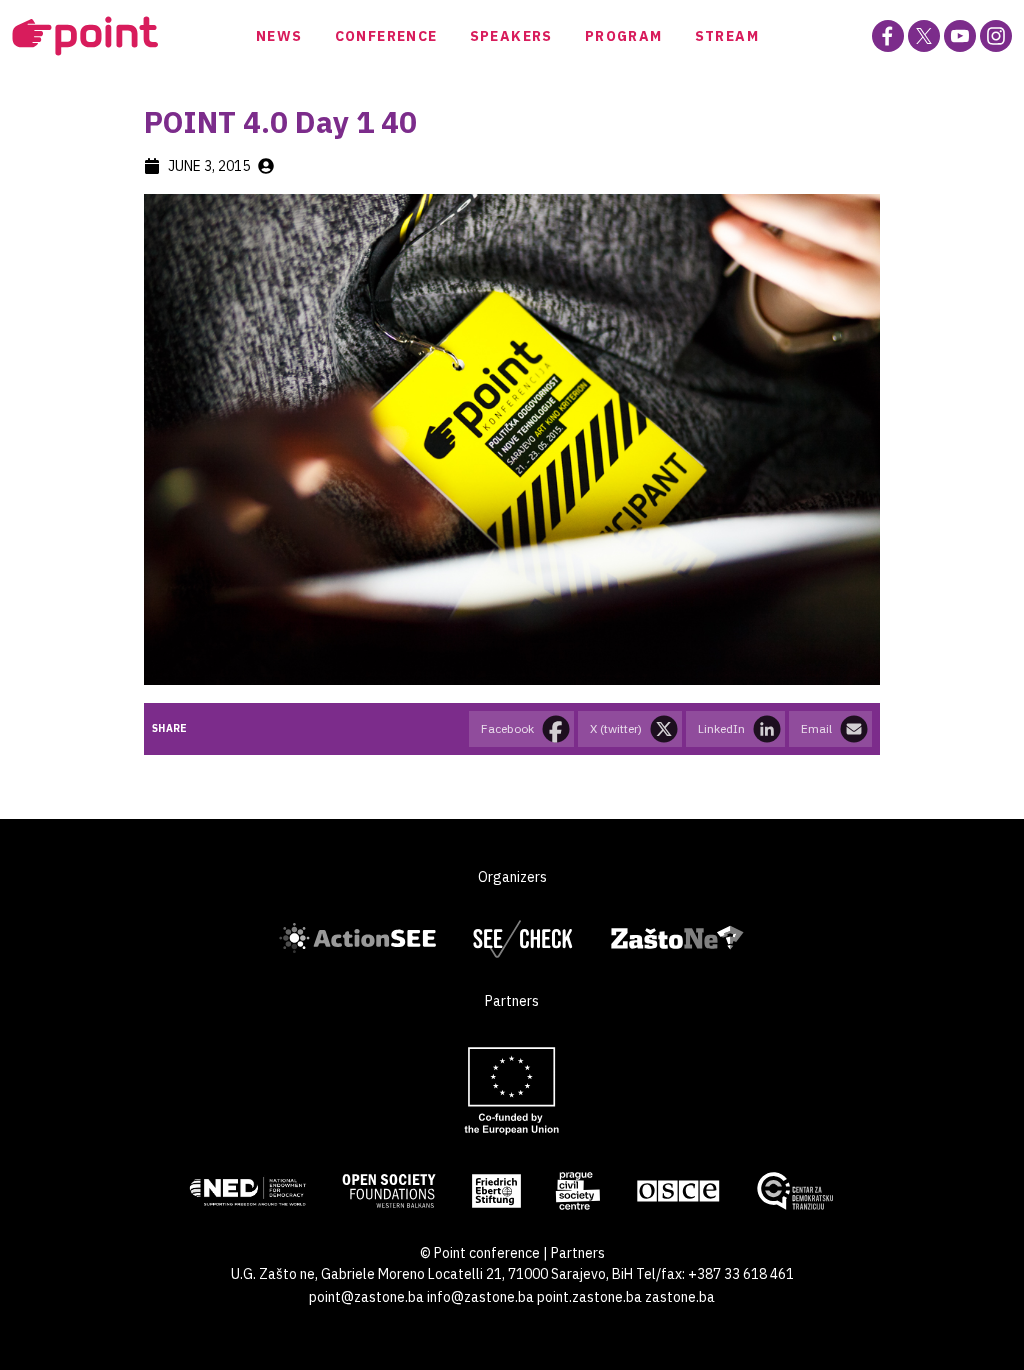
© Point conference (480, 1253)
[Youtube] (960, 36)
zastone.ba (680, 1297)
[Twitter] (924, 36)
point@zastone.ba (366, 1297)
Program (624, 36)
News (279, 36)
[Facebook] (888, 36)
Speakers (511, 36)
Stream (727, 36)
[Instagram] (996, 36)
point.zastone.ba (589, 1297)
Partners (578, 1253)
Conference (386, 36)
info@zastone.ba (480, 1297)
